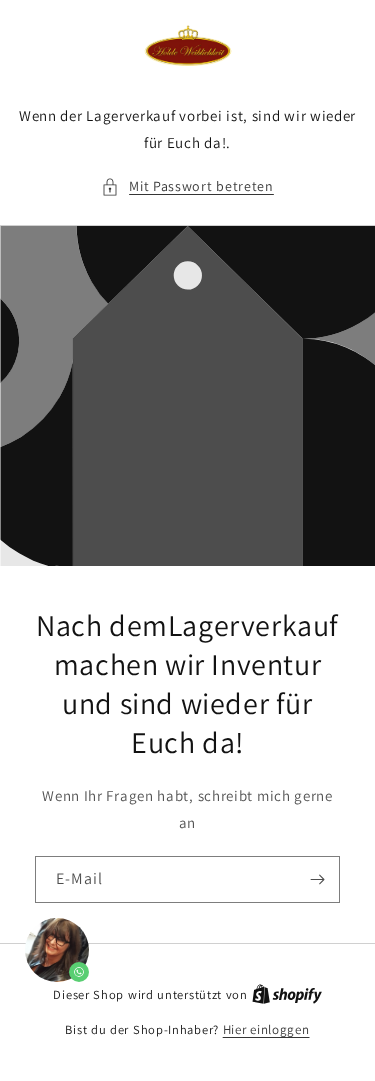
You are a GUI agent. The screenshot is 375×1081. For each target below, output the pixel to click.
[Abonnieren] (317, 879)
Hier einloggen (266, 1029)
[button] (187, 186)
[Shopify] (287, 994)
